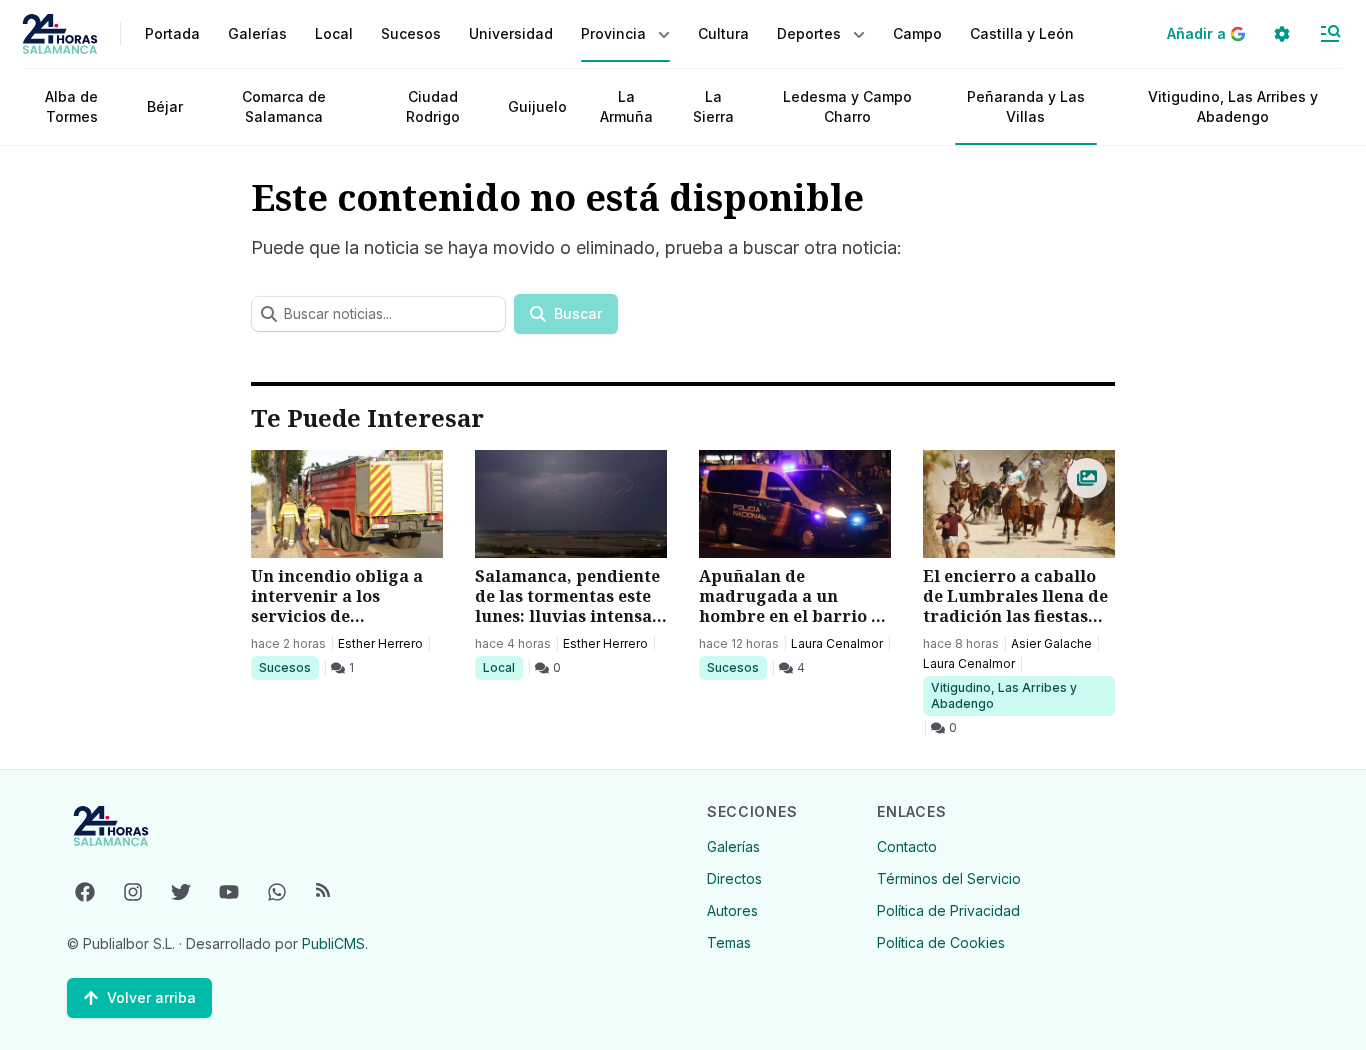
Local (502, 667)
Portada (172, 33)
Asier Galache (1051, 643)
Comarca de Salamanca (284, 106)
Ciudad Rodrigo (433, 106)
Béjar (165, 106)
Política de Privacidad (948, 910)
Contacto (907, 846)
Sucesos (288, 667)
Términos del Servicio (949, 878)
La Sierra (713, 106)
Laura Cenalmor (837, 643)
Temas (729, 942)
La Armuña (626, 106)
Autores (732, 910)
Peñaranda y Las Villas (1026, 106)
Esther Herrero (380, 643)
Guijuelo (537, 106)
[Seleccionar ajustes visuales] (1282, 34)
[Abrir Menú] (1330, 34)
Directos (734, 878)
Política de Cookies (941, 942)
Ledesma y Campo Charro (847, 106)
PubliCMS (333, 943)
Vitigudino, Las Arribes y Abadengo (1233, 106)
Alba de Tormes (71, 106)
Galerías (257, 33)
